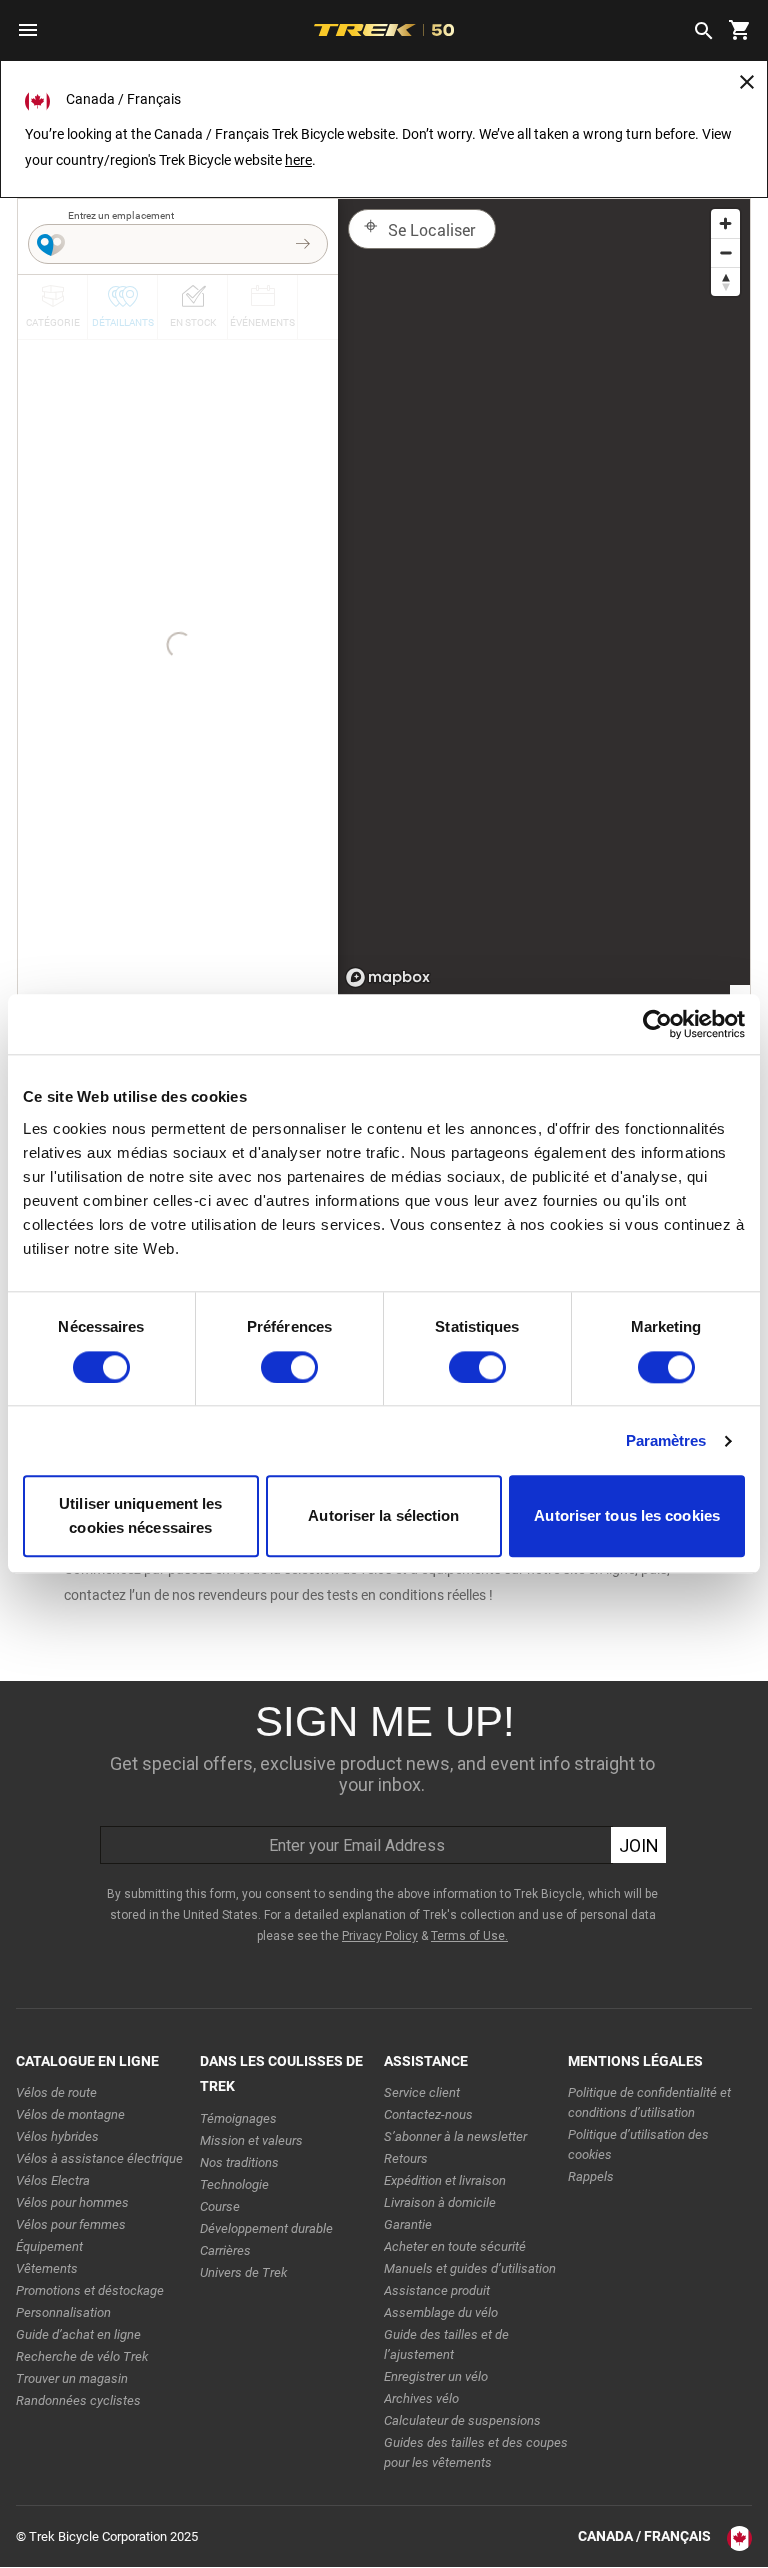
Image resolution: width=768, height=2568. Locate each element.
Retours (406, 2158)
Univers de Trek (243, 2272)
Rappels (591, 2176)
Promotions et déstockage (90, 2290)
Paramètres (666, 1440)
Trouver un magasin (72, 2378)
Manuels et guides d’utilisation (470, 2268)
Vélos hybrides (57, 2136)
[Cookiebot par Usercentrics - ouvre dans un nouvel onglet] (657, 1024)
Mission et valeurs (251, 2140)
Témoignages (238, 2118)
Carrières (225, 2250)
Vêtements (47, 2268)
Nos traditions (239, 2162)
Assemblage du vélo (441, 2312)
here (298, 160)
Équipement (49, 2246)
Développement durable (266, 2228)
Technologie (234, 2184)
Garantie (408, 2224)
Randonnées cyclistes (78, 2400)
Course (220, 2206)
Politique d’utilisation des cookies (638, 2144)
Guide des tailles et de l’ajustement (446, 2344)
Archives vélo (421, 2398)
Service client (422, 2092)
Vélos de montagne (70, 2114)
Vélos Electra (53, 2180)
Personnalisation (63, 2312)
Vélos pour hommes (72, 2202)
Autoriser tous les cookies (627, 1516)
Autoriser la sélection (383, 1516)
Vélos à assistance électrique (99, 2158)
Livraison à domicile (440, 2202)
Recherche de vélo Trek (82, 2356)
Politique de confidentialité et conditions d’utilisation (649, 2102)
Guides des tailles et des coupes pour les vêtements (476, 2452)
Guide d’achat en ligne (78, 2334)
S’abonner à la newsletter (455, 2136)
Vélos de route (56, 2092)
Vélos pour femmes (71, 2224)
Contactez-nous (428, 2114)
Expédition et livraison (445, 2180)
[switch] (289, 1367)
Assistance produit (437, 2290)
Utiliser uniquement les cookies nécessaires (140, 1516)
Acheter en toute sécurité (455, 2246)
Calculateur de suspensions (462, 2420)
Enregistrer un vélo (436, 2376)
